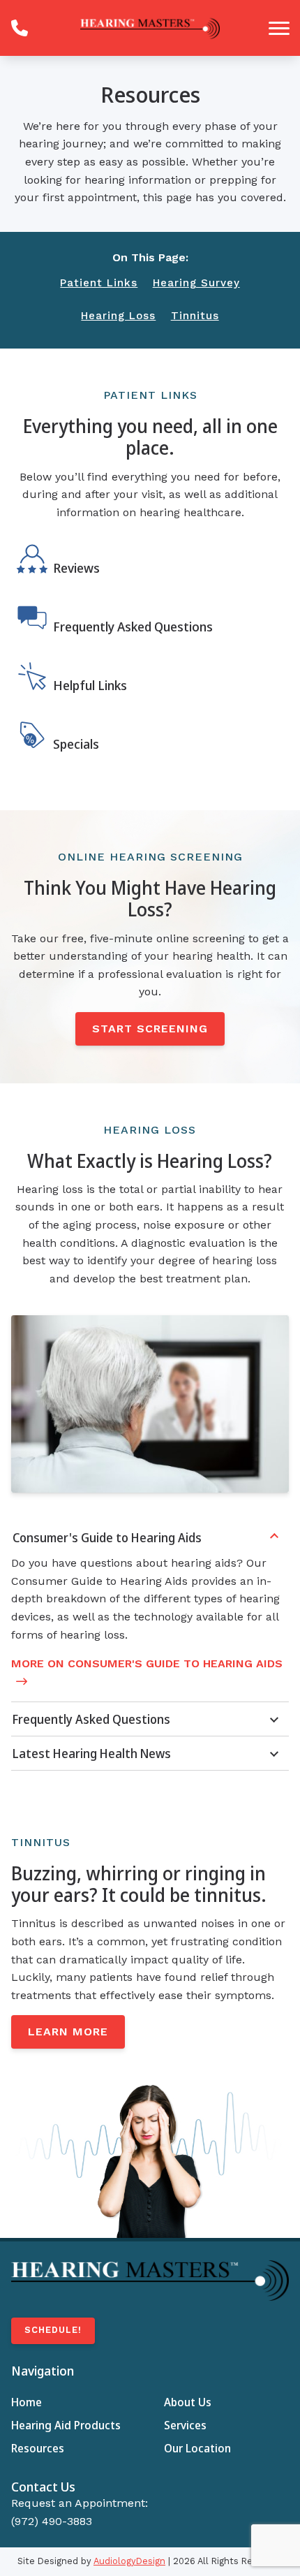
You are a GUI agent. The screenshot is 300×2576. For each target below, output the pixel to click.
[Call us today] (20, 28)
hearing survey (196, 283)
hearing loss (118, 316)
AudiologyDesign (129, 2561)
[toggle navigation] (279, 28)
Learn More (68, 2032)
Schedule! (53, 2330)
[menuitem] (74, 2403)
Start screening (150, 1029)
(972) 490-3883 (52, 2521)
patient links (99, 283)
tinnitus (195, 316)
